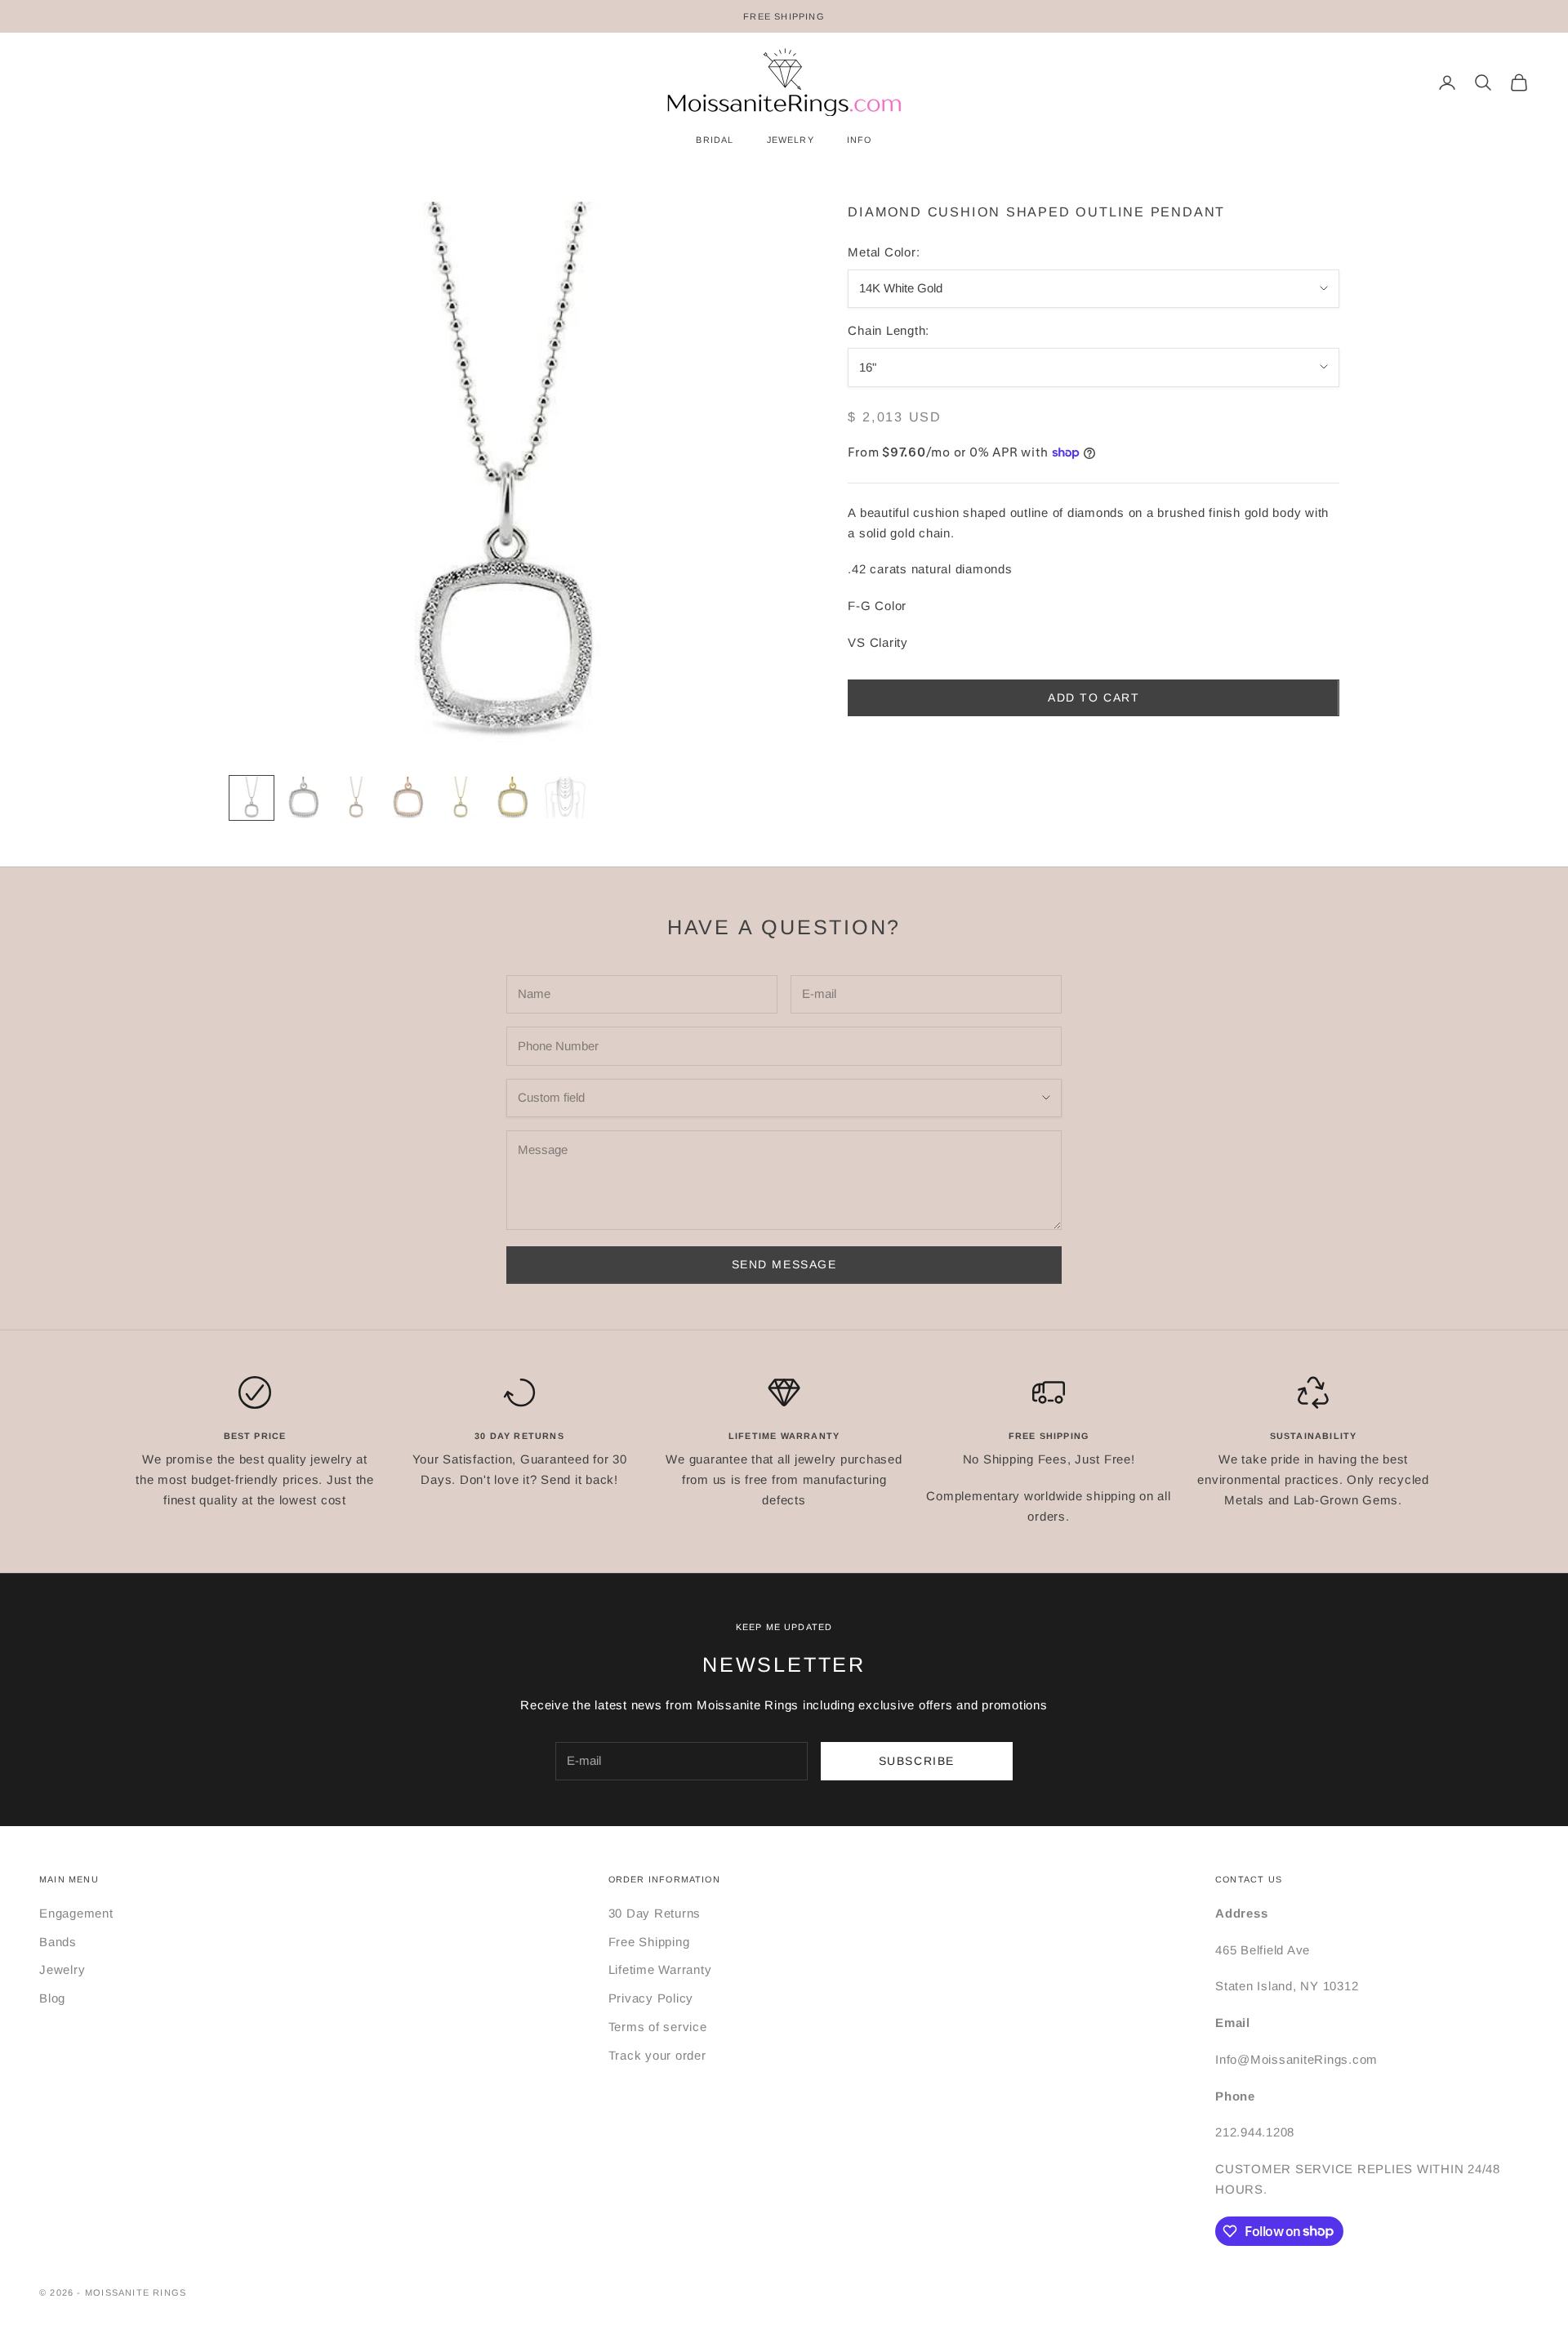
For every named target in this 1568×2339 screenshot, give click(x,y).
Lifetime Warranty (660, 1969)
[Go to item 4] (408, 798)
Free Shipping (649, 1942)
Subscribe (917, 1761)
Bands (58, 1942)
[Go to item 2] (304, 798)
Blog (52, 1998)
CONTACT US (1249, 1879)
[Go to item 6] (513, 798)
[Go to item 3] (356, 798)
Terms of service (658, 2027)
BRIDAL (715, 140)
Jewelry (62, 1969)
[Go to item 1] (252, 798)
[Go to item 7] (565, 798)
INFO (860, 140)
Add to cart (1094, 697)
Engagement (76, 1913)
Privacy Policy (651, 1998)
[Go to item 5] (461, 798)
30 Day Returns (655, 1913)
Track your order (657, 2055)
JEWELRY (791, 140)
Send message (784, 1264)
